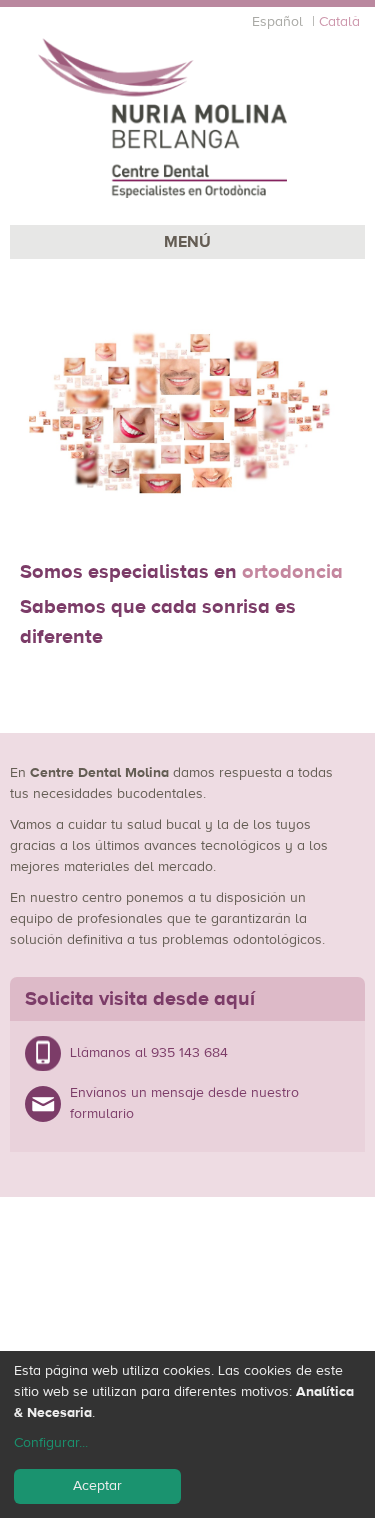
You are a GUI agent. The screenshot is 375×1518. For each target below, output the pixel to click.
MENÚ (187, 242)
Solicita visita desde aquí (140, 998)
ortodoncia (292, 571)
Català (339, 22)
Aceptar (97, 1486)
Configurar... (51, 1443)
